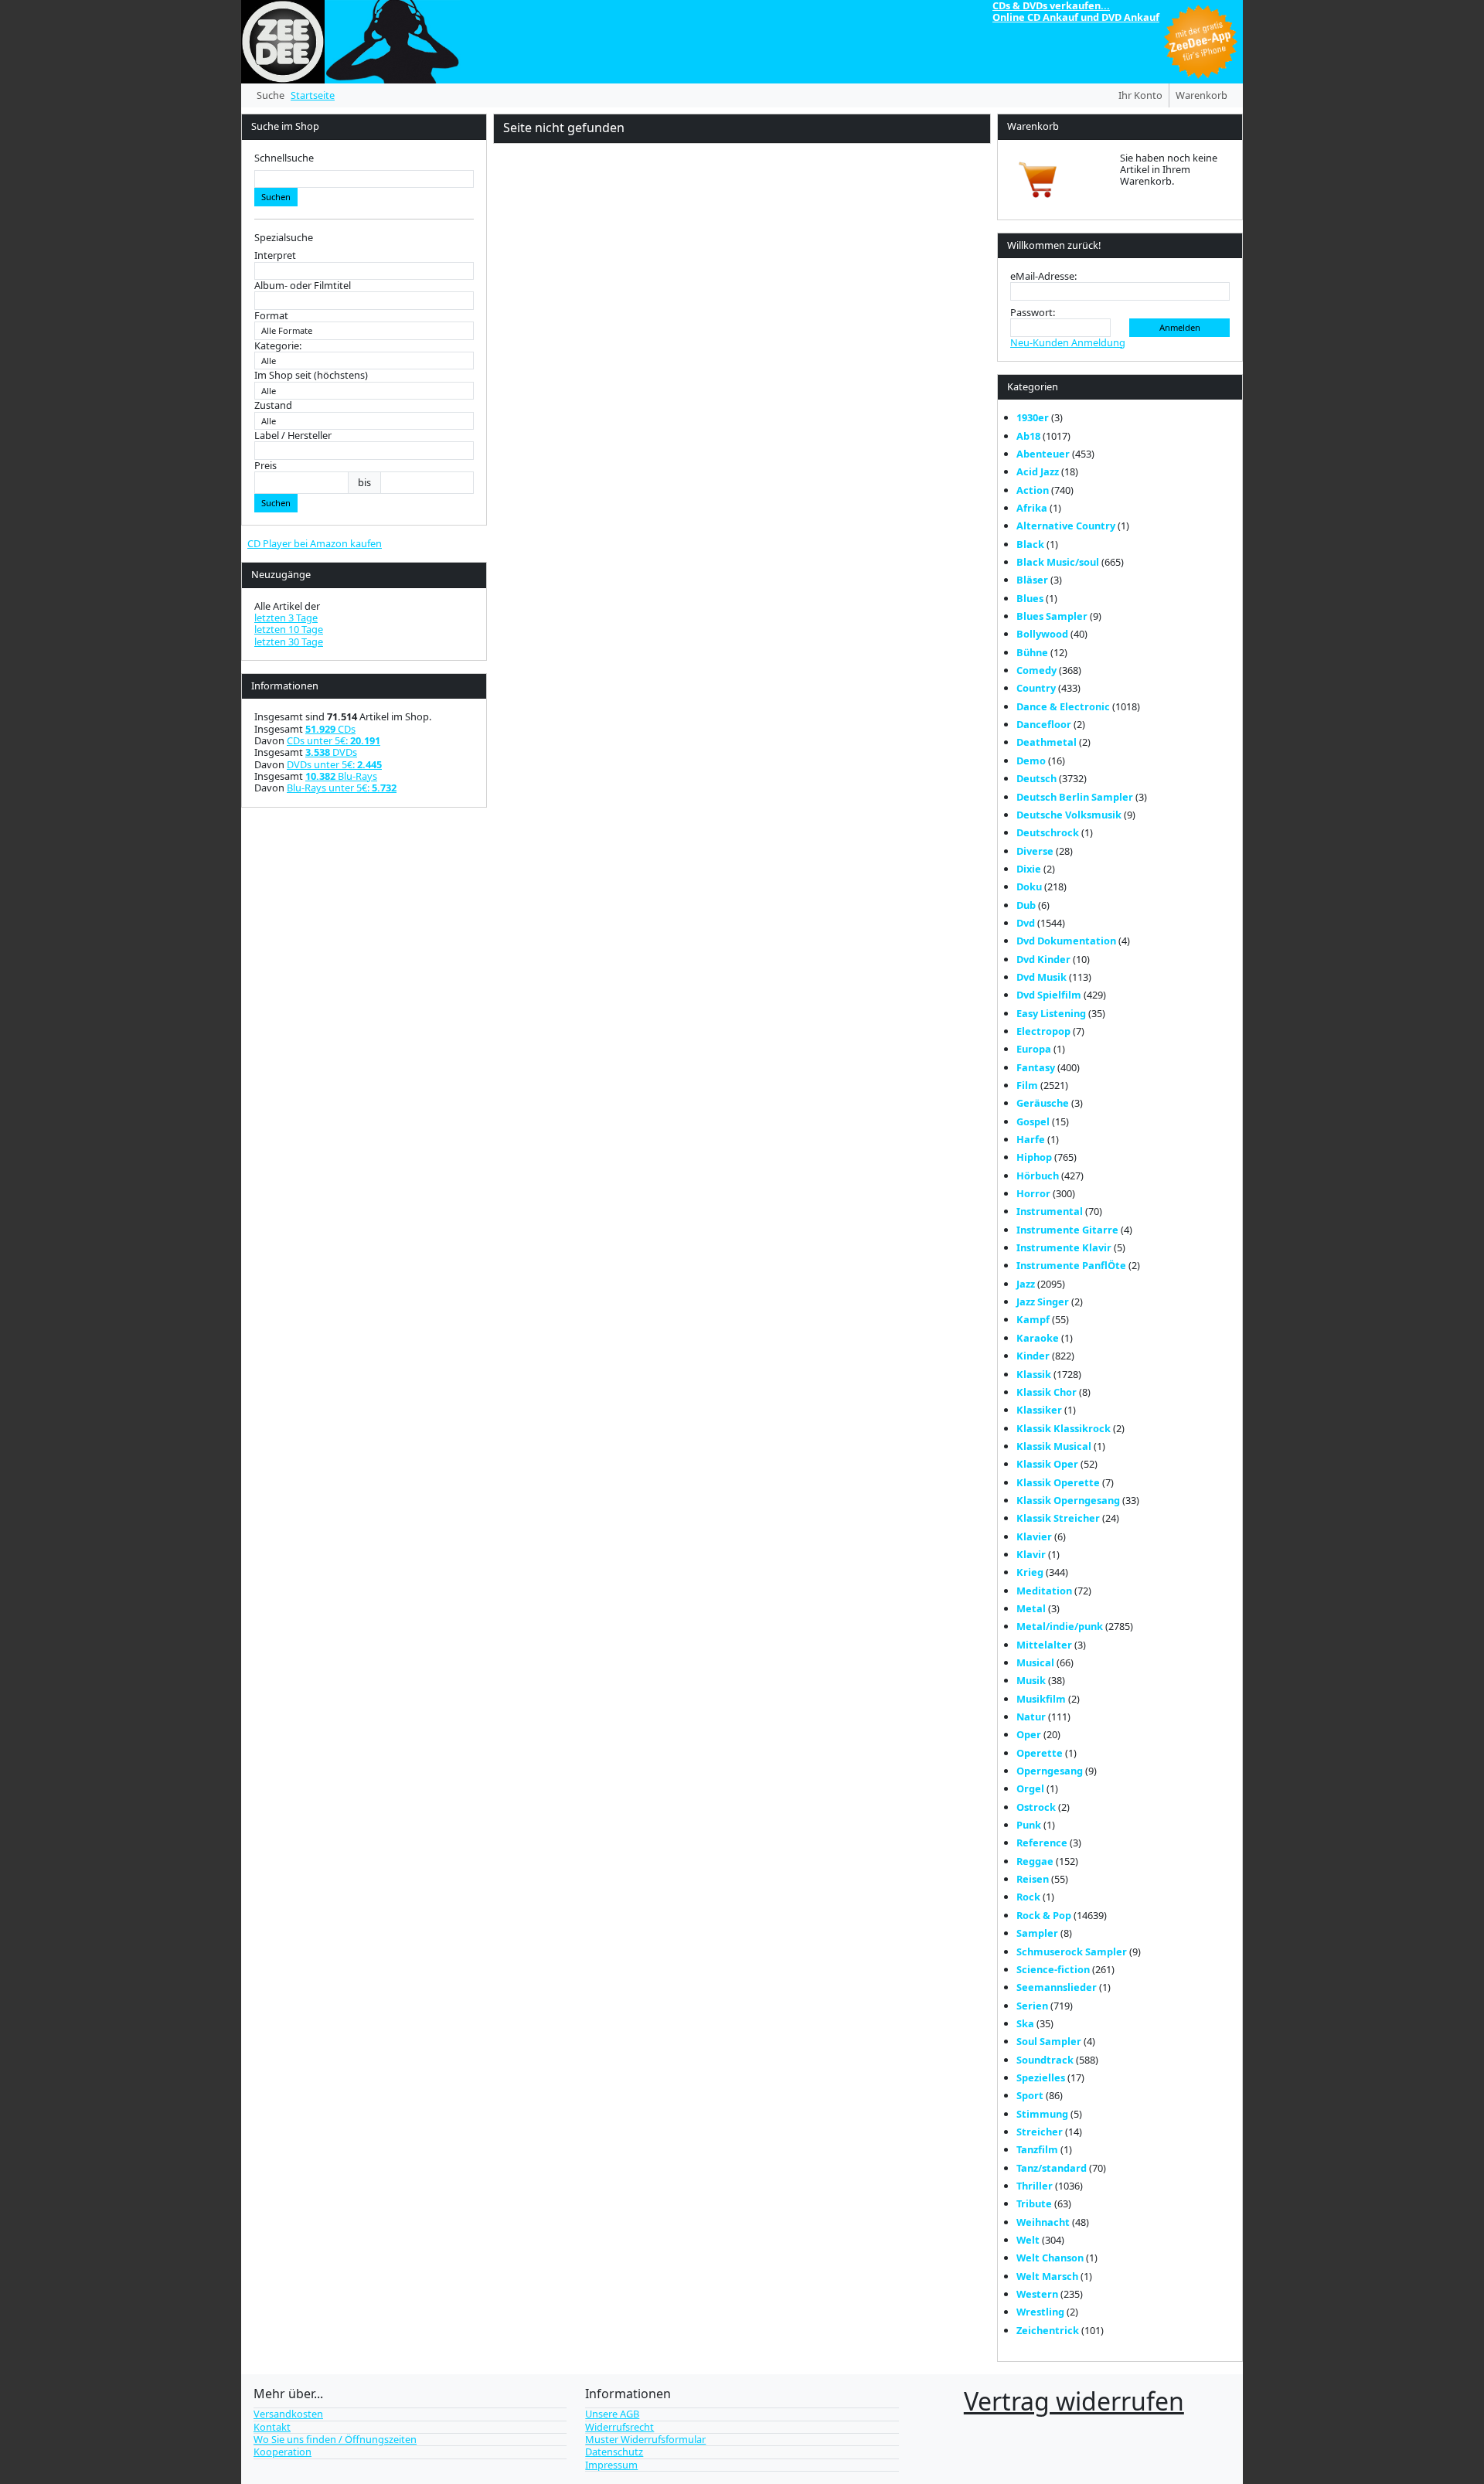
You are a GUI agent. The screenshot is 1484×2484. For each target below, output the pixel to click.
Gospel (1033, 1121)
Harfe (1031, 1139)
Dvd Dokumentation (1066, 941)
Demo (1031, 761)
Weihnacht (1043, 2222)
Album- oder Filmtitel (303, 286)
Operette (1040, 1753)
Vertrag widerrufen (1074, 2401)
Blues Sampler (1052, 616)
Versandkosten (288, 2414)
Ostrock (1036, 1807)
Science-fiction (1053, 1969)
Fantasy (1036, 1067)
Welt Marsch (1047, 2276)
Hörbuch (1038, 1176)
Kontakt (272, 2427)
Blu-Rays (341, 776)
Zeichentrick (1048, 2330)
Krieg (1030, 1572)
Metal (1031, 1608)
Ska (1025, 2023)
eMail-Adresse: (1043, 276)
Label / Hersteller (293, 436)
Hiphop (1034, 1157)
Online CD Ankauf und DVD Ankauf (1076, 17)
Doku (1029, 886)
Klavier (1034, 1536)
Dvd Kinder (1043, 959)
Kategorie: (278, 346)
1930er (1033, 417)
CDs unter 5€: (334, 740)
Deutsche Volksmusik (1069, 815)
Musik (1031, 1680)
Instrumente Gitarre (1067, 1230)
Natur (1031, 1717)
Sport (1030, 2095)
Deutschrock (1048, 832)
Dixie (1029, 869)
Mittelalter (1044, 1645)
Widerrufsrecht (619, 2427)
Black (1030, 544)
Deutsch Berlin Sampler (1075, 797)
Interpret (275, 255)
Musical (1035, 1662)
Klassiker (1039, 1410)
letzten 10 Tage (289, 629)
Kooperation (283, 2452)
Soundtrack (1045, 2060)
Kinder (1033, 1356)
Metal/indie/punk (1060, 1626)
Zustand (273, 405)
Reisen (1033, 1879)
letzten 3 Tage (286, 618)
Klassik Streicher (1058, 1518)
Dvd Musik (1042, 977)
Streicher (1040, 2132)
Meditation (1044, 1591)
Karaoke (1038, 1338)
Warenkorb (1201, 95)
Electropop (1043, 1031)
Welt (1028, 2240)
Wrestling (1040, 2312)
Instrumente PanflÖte (1071, 1265)
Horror (1033, 1193)
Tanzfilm (1037, 2149)
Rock (1028, 1897)
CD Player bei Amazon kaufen (315, 543)
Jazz (1026, 1284)
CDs (330, 729)
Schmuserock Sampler (1072, 1951)
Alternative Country (1066, 526)
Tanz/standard (1052, 2168)
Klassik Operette (1058, 1482)
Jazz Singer (1043, 1302)
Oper (1029, 1734)
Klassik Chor (1047, 1392)
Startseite (313, 95)
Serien (1032, 2006)
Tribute (1034, 2203)
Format (271, 316)
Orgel (1030, 1788)
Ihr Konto (1140, 95)
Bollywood (1042, 634)
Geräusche (1043, 1103)
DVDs (331, 752)
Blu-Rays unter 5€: (342, 788)
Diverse (1035, 851)
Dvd (1026, 923)
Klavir (1031, 1554)
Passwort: (1033, 313)
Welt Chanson (1050, 2258)
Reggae (1035, 1861)
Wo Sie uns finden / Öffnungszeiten (335, 2439)
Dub (1026, 905)
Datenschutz (614, 2452)
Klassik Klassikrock (1064, 1428)
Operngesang (1050, 1771)
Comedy (1036, 670)
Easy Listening (1051, 1013)
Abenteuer (1043, 454)
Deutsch (1036, 778)
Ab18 (1028, 436)
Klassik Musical (1054, 1446)
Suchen (276, 197)
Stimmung (1042, 2114)
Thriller (1035, 2186)
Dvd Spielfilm (1049, 995)
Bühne (1032, 652)
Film (1027, 1085)
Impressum (611, 2465)
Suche (271, 95)
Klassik (1034, 1374)
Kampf (1033, 1319)
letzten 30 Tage (289, 641)
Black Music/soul (1058, 562)
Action (1033, 490)
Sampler (1037, 1933)
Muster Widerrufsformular (645, 2439)
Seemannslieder (1057, 1987)
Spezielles (1041, 2077)
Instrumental (1050, 1211)
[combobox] (364, 179)
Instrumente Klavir (1064, 1247)
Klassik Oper (1047, 1464)
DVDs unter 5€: (334, 764)
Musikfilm (1041, 1699)
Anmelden (1180, 327)
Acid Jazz (1038, 471)
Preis (265, 466)
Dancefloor (1044, 724)
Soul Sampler (1049, 2041)
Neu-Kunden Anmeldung (1068, 342)
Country (1036, 688)
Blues (1030, 598)
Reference (1042, 1843)
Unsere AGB (612, 2414)
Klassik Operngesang (1068, 1500)
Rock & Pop (1044, 1915)
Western (1037, 2294)
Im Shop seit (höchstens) (311, 375)
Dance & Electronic (1063, 706)
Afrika (1032, 508)
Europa (1034, 1049)
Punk (1029, 1825)
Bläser (1032, 580)
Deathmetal (1047, 742)
